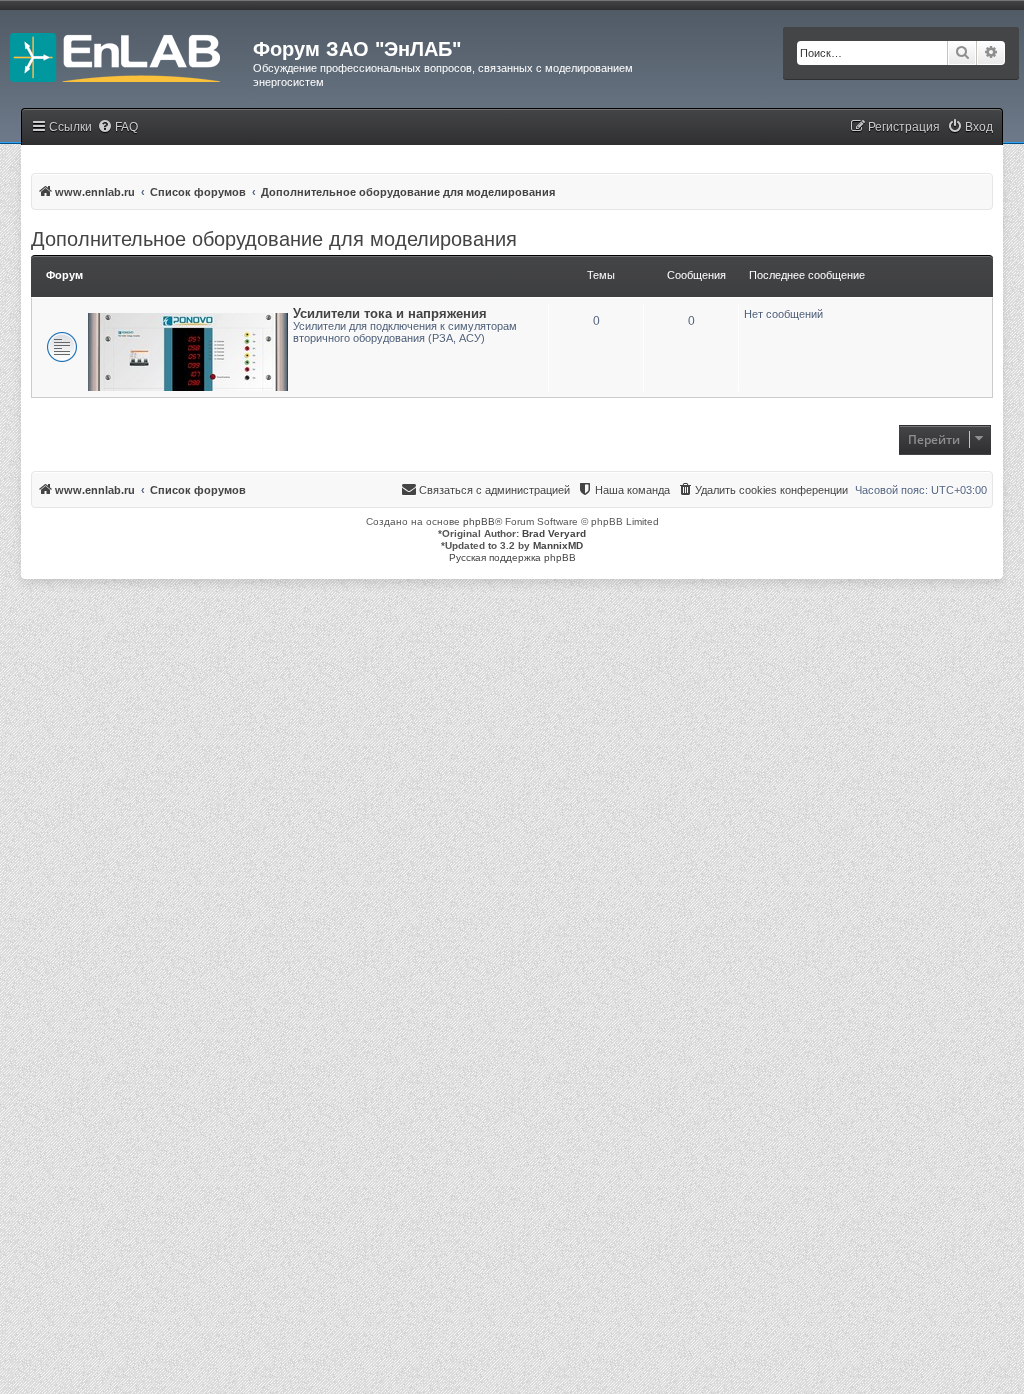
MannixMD (558, 545)
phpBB (479, 521)
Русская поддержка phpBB (512, 557)
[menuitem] (117, 127)
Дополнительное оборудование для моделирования (274, 239)
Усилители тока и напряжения (390, 313)
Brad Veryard (554, 533)
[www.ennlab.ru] (126, 55)
